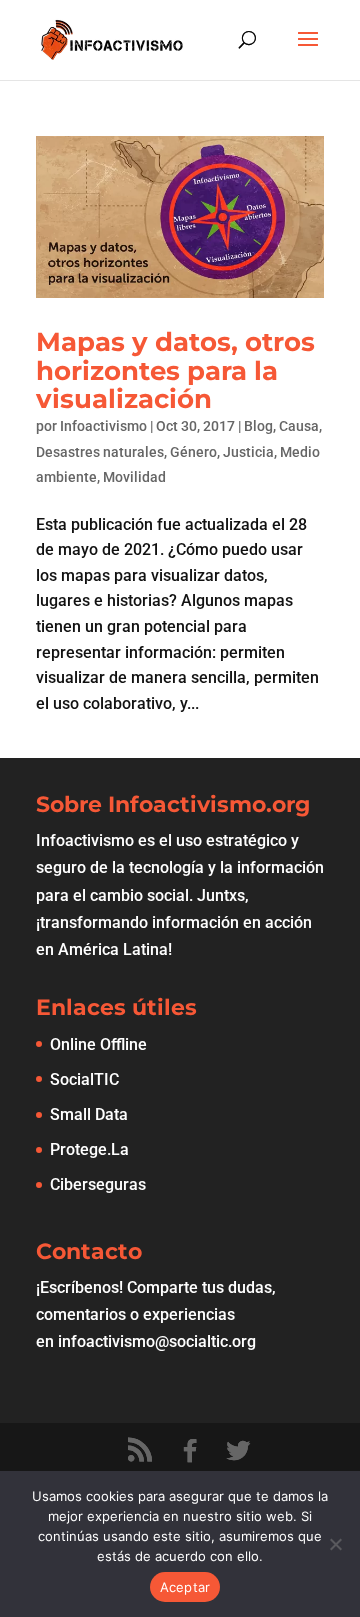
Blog (258, 426)
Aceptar (185, 1587)
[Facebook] (190, 1451)
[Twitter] (238, 1451)
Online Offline (98, 1044)
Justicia (248, 452)
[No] (335, 1544)
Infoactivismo (103, 426)
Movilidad (134, 477)
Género (193, 452)
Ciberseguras (98, 1184)
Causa (299, 426)
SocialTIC (84, 1079)
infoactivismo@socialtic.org (157, 1341)
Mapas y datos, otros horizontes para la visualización (175, 370)
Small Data (89, 1114)
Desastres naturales (100, 452)
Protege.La (89, 1149)
